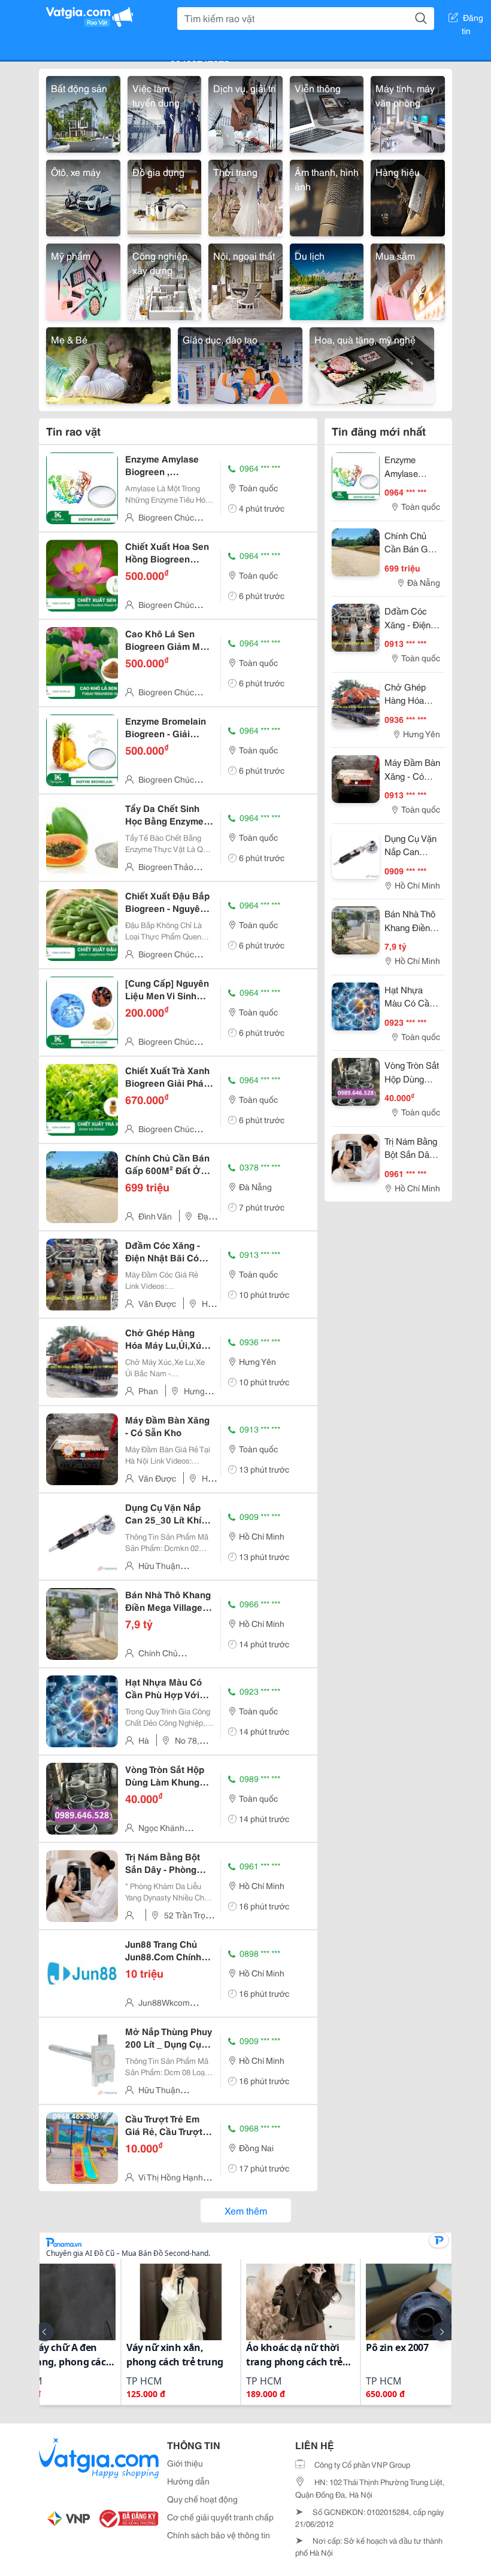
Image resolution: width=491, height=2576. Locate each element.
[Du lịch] (327, 280)
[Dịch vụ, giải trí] (245, 112)
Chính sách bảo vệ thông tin (219, 2535)
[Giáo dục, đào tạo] (240, 364)
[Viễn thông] (327, 112)
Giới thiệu (185, 2463)
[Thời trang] (245, 196)
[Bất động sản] (83, 112)
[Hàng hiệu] (408, 196)
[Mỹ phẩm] (83, 280)
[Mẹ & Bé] (108, 364)
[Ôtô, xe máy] (83, 196)
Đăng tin (473, 20)
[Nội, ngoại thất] (245, 280)
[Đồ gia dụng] (165, 196)
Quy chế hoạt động (202, 2499)
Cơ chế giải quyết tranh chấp (220, 2517)
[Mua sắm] (408, 280)
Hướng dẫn (188, 2481)
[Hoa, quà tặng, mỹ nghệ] (372, 364)
